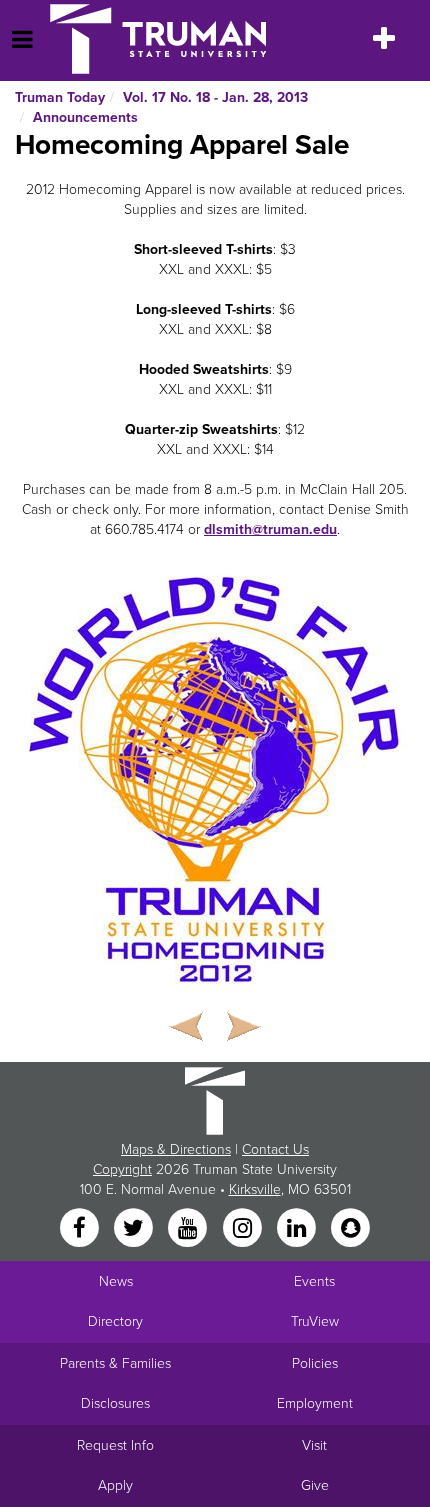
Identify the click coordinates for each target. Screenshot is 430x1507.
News (116, 1281)
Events (314, 1281)
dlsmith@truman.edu (270, 529)
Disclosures (115, 1403)
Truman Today (60, 97)
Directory (115, 1321)
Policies (315, 1363)
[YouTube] (190, 1229)
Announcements (85, 117)
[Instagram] (244, 1229)
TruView (315, 1321)
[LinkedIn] (298, 1229)
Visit (314, 1445)
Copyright (122, 1169)
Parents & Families (115, 1363)
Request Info (115, 1445)
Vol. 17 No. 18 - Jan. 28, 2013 (215, 97)
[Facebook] (81, 1229)
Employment (315, 1403)
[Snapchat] (351, 1229)
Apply (115, 1485)
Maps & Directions (176, 1149)
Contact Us (275, 1149)
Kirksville (255, 1189)
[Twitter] (135, 1229)
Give (315, 1485)
